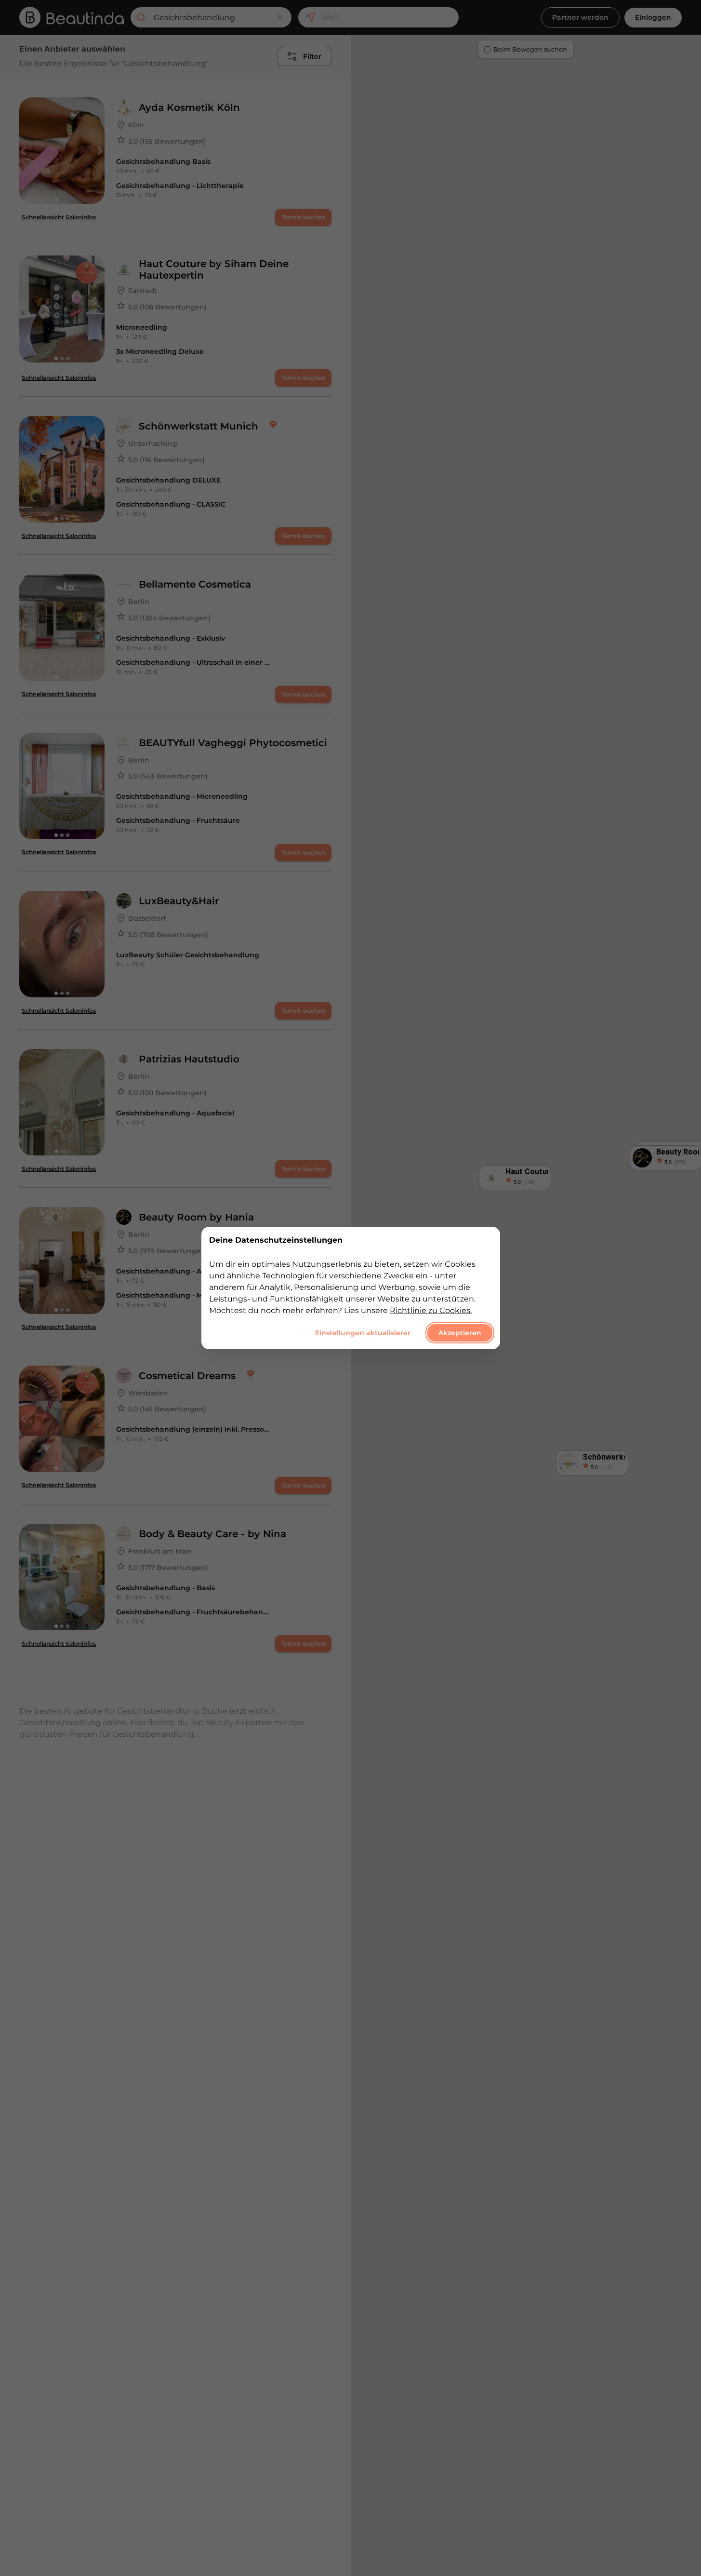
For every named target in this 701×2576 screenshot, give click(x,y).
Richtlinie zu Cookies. (431, 1310)
